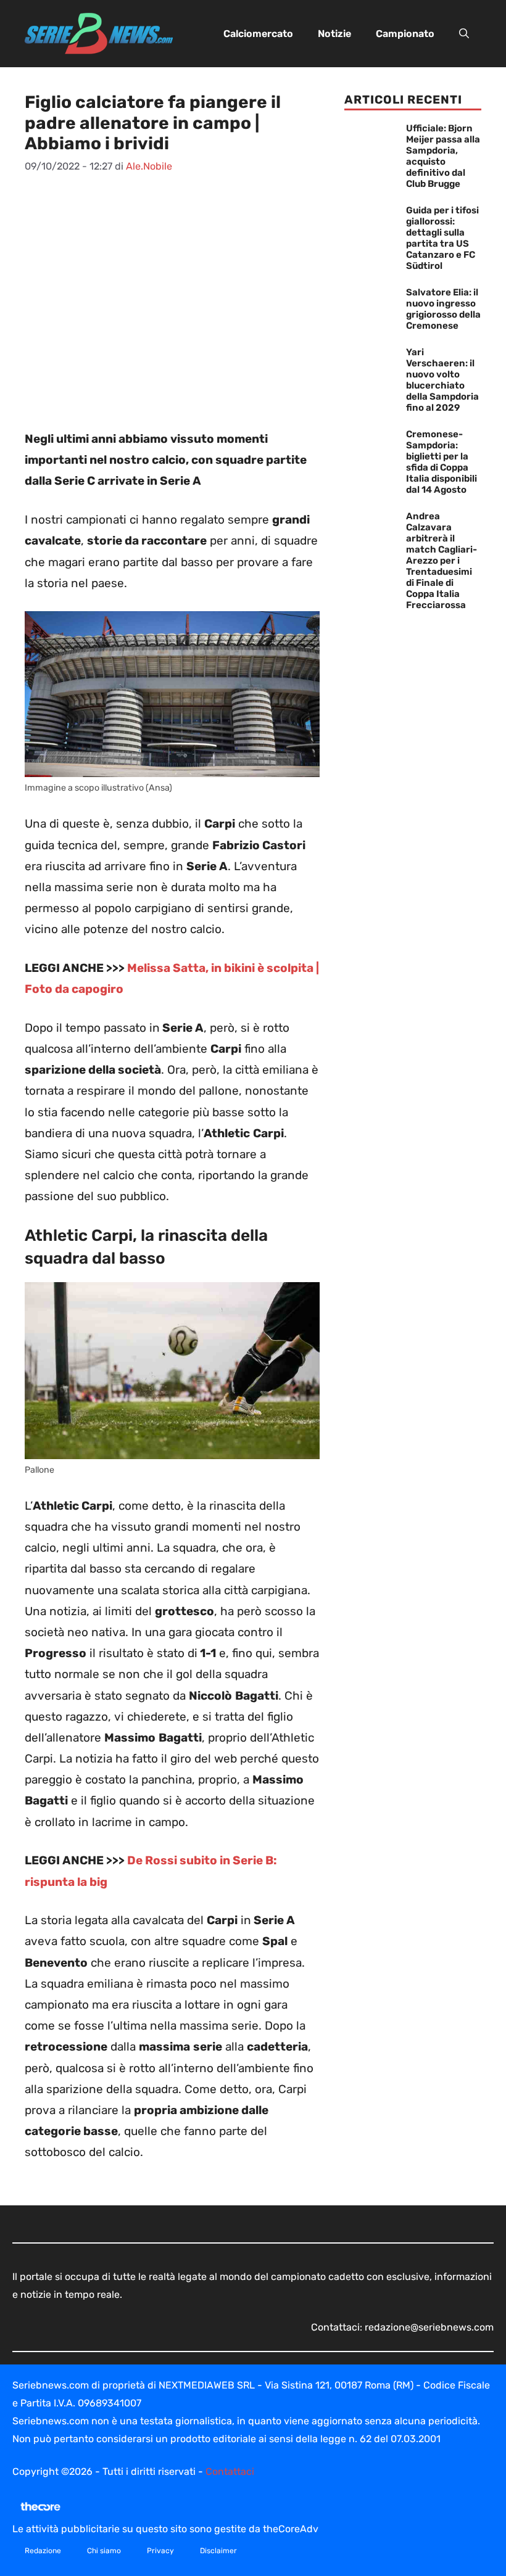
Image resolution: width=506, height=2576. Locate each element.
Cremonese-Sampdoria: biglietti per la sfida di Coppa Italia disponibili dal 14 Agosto (442, 462)
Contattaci (230, 2471)
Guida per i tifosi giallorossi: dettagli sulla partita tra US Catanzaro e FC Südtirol (442, 238)
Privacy (160, 2551)
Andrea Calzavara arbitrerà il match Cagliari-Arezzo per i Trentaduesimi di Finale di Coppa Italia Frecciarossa (442, 561)
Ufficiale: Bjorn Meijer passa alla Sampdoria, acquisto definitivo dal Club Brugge (443, 156)
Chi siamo (104, 2551)
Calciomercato (258, 34)
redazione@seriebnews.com (429, 2327)
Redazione (43, 2551)
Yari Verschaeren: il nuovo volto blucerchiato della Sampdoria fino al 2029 (442, 380)
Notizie (334, 34)
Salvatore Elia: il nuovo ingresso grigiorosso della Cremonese (443, 309)
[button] (464, 34)
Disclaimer (218, 2551)
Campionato (405, 34)
